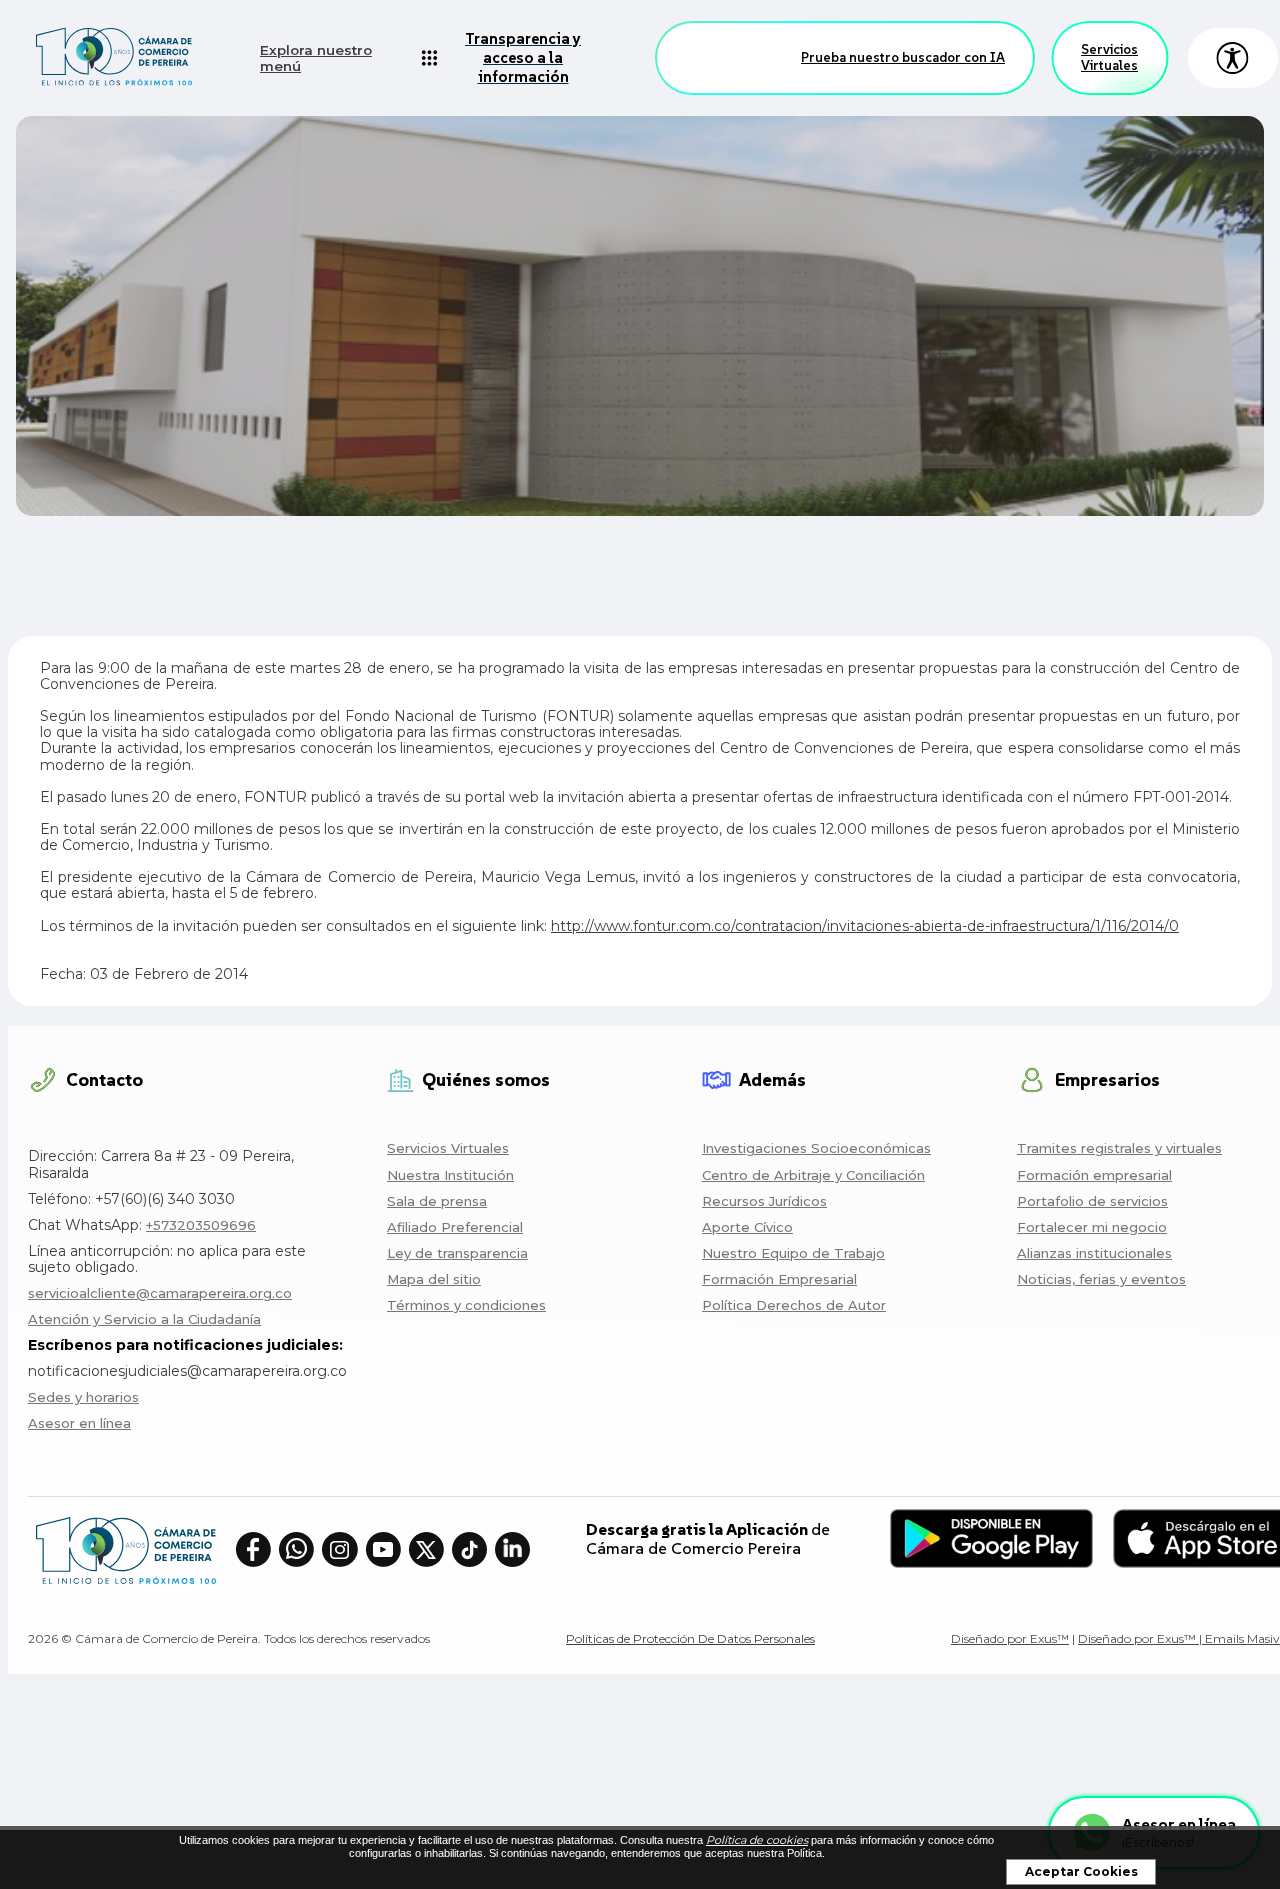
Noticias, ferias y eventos (1101, 1279)
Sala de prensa (437, 1201)
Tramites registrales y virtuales (1119, 1148)
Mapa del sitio (434, 1279)
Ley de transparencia (457, 1253)
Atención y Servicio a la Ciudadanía (144, 1319)
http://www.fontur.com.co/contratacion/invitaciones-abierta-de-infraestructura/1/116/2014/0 (865, 926)
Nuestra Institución (450, 1175)
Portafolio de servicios (1092, 1201)
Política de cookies (757, 1840)
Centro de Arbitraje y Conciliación (813, 1175)
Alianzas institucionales (1094, 1253)
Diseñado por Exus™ (1010, 1638)
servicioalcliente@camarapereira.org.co (160, 1293)
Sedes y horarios (83, 1397)
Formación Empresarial (779, 1279)
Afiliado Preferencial (455, 1227)
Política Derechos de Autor (794, 1305)
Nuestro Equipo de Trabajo (793, 1253)
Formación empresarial (1094, 1175)
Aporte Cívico (747, 1227)
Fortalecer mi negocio (1092, 1227)
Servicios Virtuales (1109, 57)
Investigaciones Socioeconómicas (816, 1148)
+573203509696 (201, 1225)
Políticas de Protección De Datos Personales (690, 1638)
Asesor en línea (79, 1423)
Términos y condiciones (466, 1305)
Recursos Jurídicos (764, 1201)
